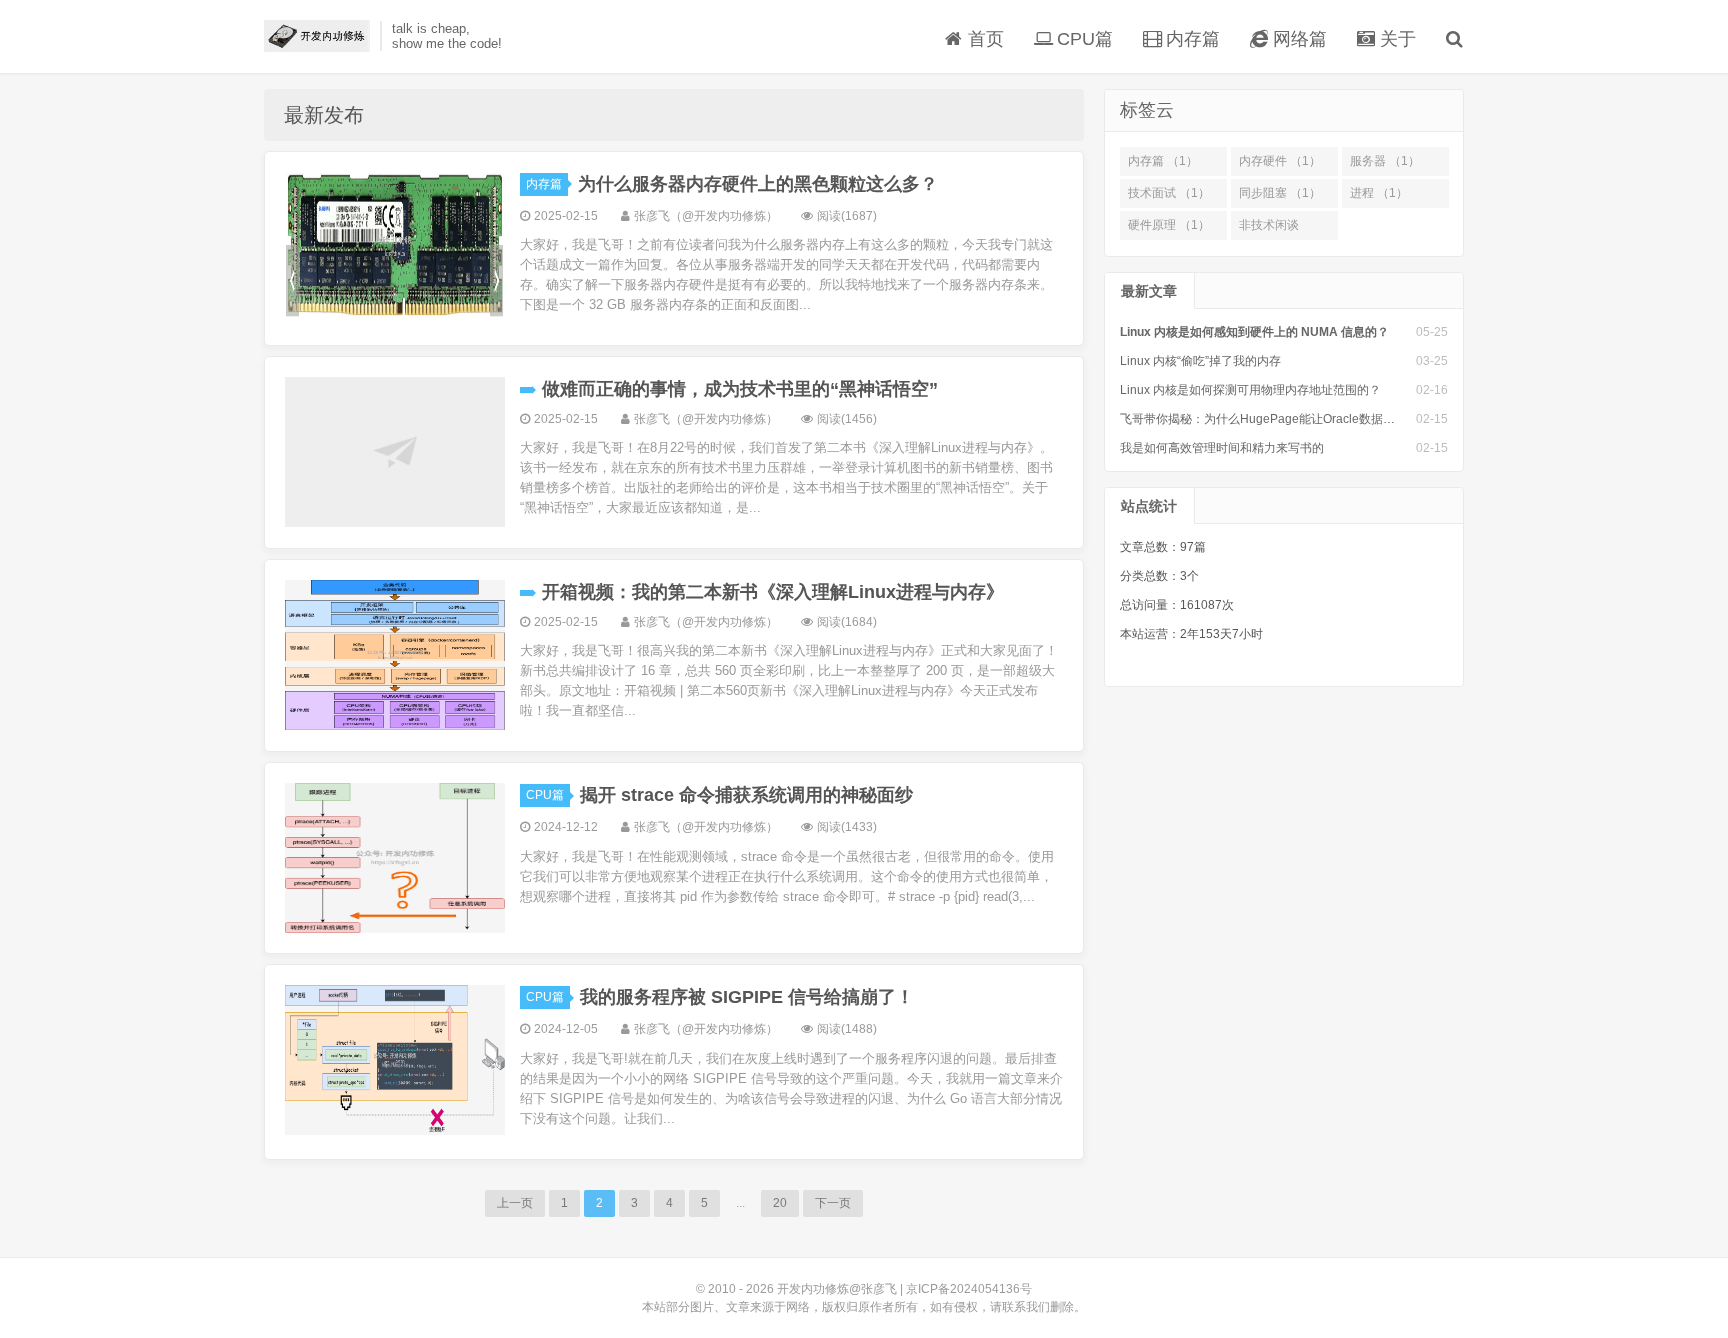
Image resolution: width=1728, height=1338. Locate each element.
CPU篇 (1082, 39)
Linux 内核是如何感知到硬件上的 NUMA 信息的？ (1254, 332)
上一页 (515, 1203)
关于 (1395, 39)
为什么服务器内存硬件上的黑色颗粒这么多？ (758, 184)
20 (780, 1203)
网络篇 (1297, 39)
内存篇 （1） (1163, 161)
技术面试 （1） (1169, 193)
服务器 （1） (1385, 161)
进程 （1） (1379, 193)
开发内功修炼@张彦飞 (317, 36)
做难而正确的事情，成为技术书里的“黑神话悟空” (740, 389)
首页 (983, 39)
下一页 (833, 1203)
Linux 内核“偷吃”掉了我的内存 (1200, 361)
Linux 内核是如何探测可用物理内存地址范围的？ (1250, 390)
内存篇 (1190, 39)
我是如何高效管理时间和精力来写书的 (1222, 448)
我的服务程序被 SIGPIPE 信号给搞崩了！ (747, 997)
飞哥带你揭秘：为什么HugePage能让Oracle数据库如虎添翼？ (1287, 419)
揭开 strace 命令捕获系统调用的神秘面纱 (746, 795)
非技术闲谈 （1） (1269, 229)
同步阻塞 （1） (1280, 193)
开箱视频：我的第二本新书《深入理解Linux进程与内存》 (773, 592)
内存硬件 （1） (1280, 161)
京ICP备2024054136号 (969, 1289)
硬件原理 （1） (1169, 225)
